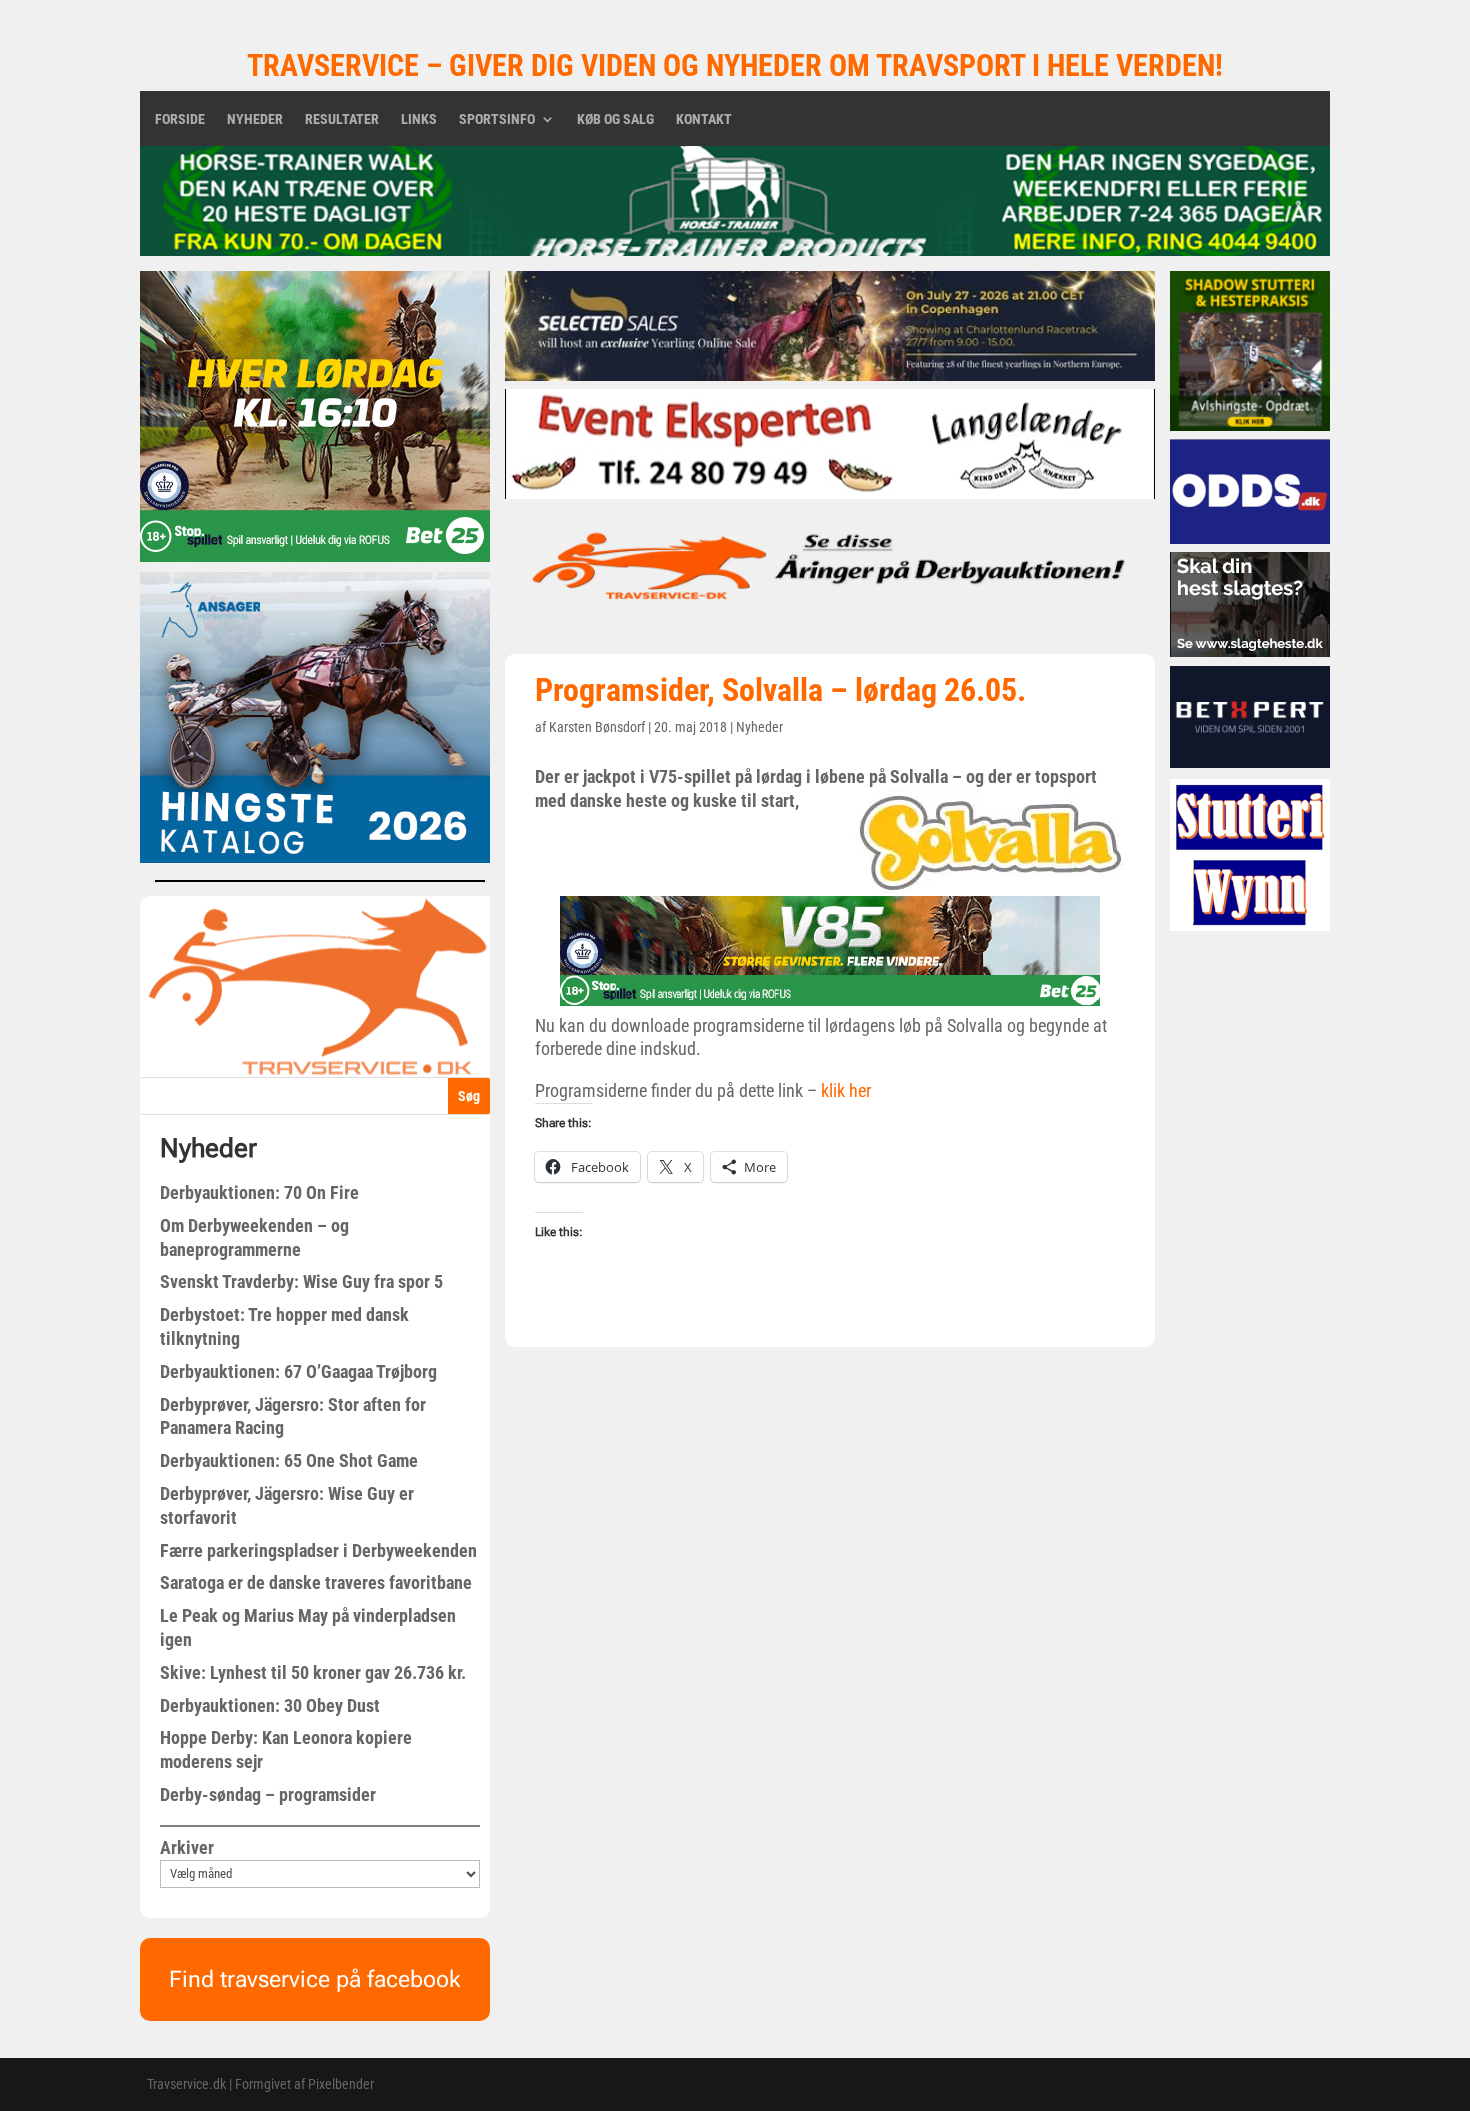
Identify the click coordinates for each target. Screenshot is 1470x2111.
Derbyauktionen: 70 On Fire (259, 1192)
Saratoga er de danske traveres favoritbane (316, 1582)
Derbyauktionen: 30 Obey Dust (270, 1705)
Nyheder (255, 119)
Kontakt (704, 119)
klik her (846, 1090)
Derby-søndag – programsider (268, 1794)
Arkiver (187, 1847)
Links (419, 119)
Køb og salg (615, 119)
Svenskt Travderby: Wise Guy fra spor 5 (301, 1281)
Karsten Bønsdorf (597, 727)
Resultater (342, 119)
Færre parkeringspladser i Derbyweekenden (318, 1550)
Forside (180, 119)
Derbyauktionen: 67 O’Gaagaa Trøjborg (298, 1371)
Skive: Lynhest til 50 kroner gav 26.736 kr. (313, 1672)
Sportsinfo (497, 119)
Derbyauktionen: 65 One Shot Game (289, 1460)
